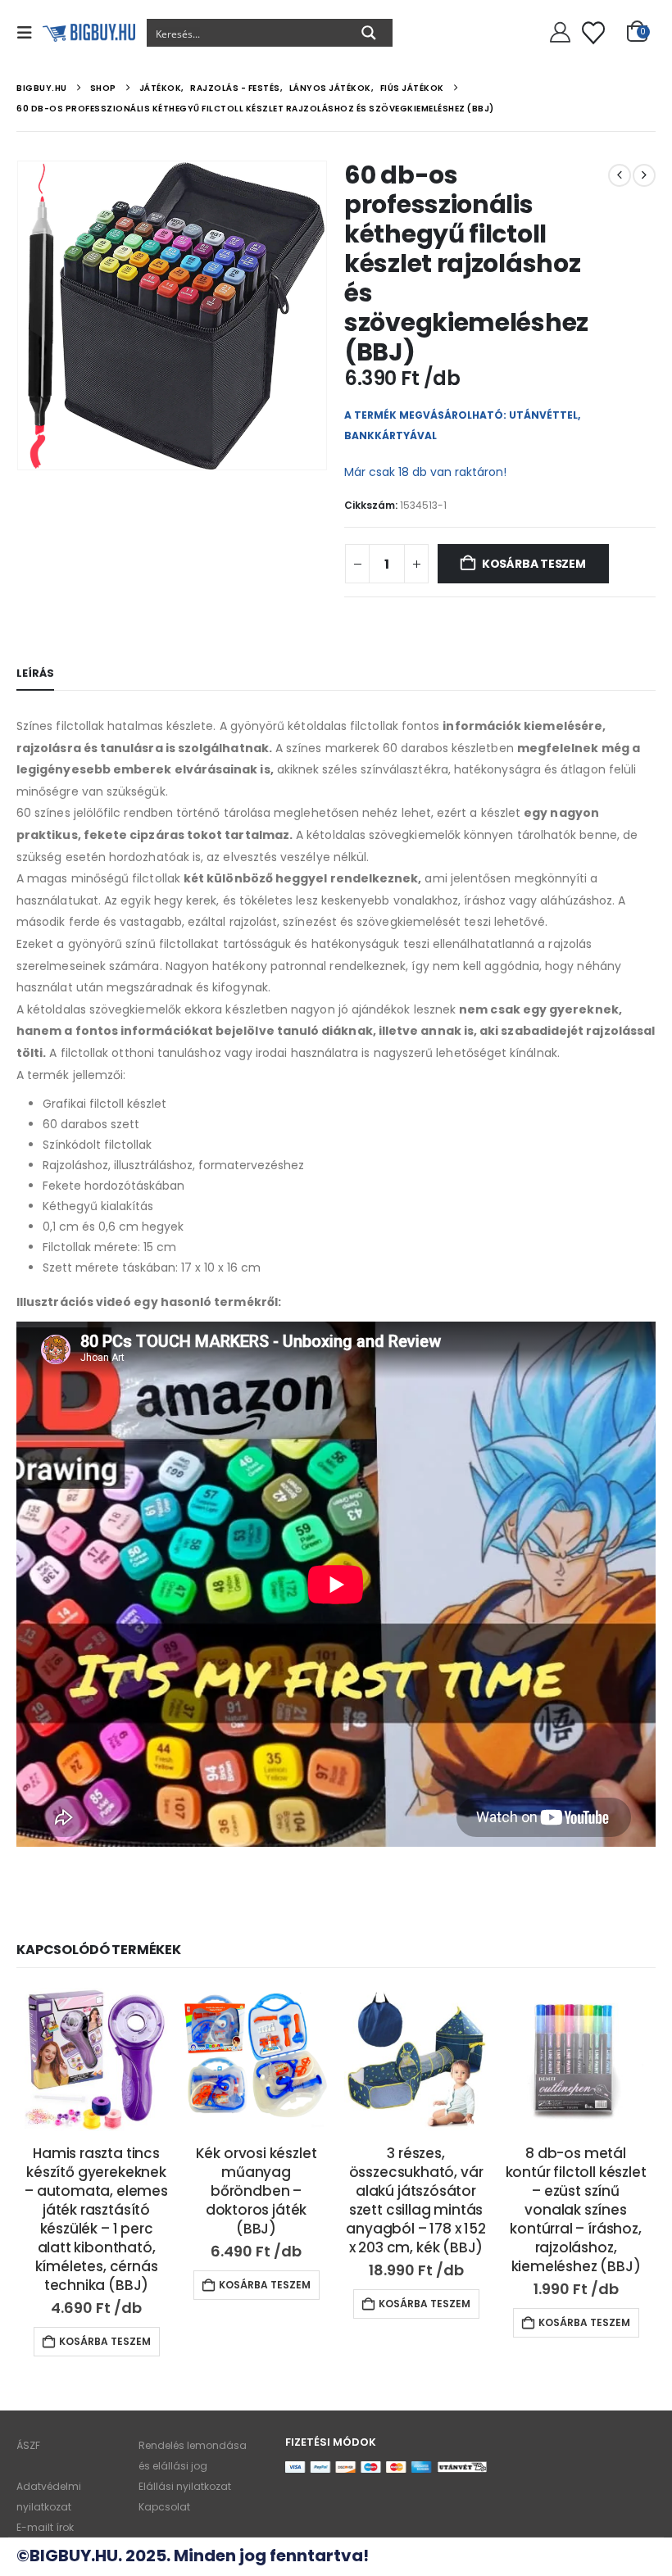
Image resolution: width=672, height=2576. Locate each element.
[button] (30, 33)
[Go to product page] (96, 2059)
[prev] (620, 175)
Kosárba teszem (534, 564)
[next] (644, 175)
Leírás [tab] (35, 673)
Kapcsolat (164, 2507)
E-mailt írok (45, 2527)
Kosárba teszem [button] (105, 2341)
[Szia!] (558, 33)
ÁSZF (28, 2445)
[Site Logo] (89, 33)
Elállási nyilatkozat (185, 2486)
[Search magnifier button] (369, 33)
